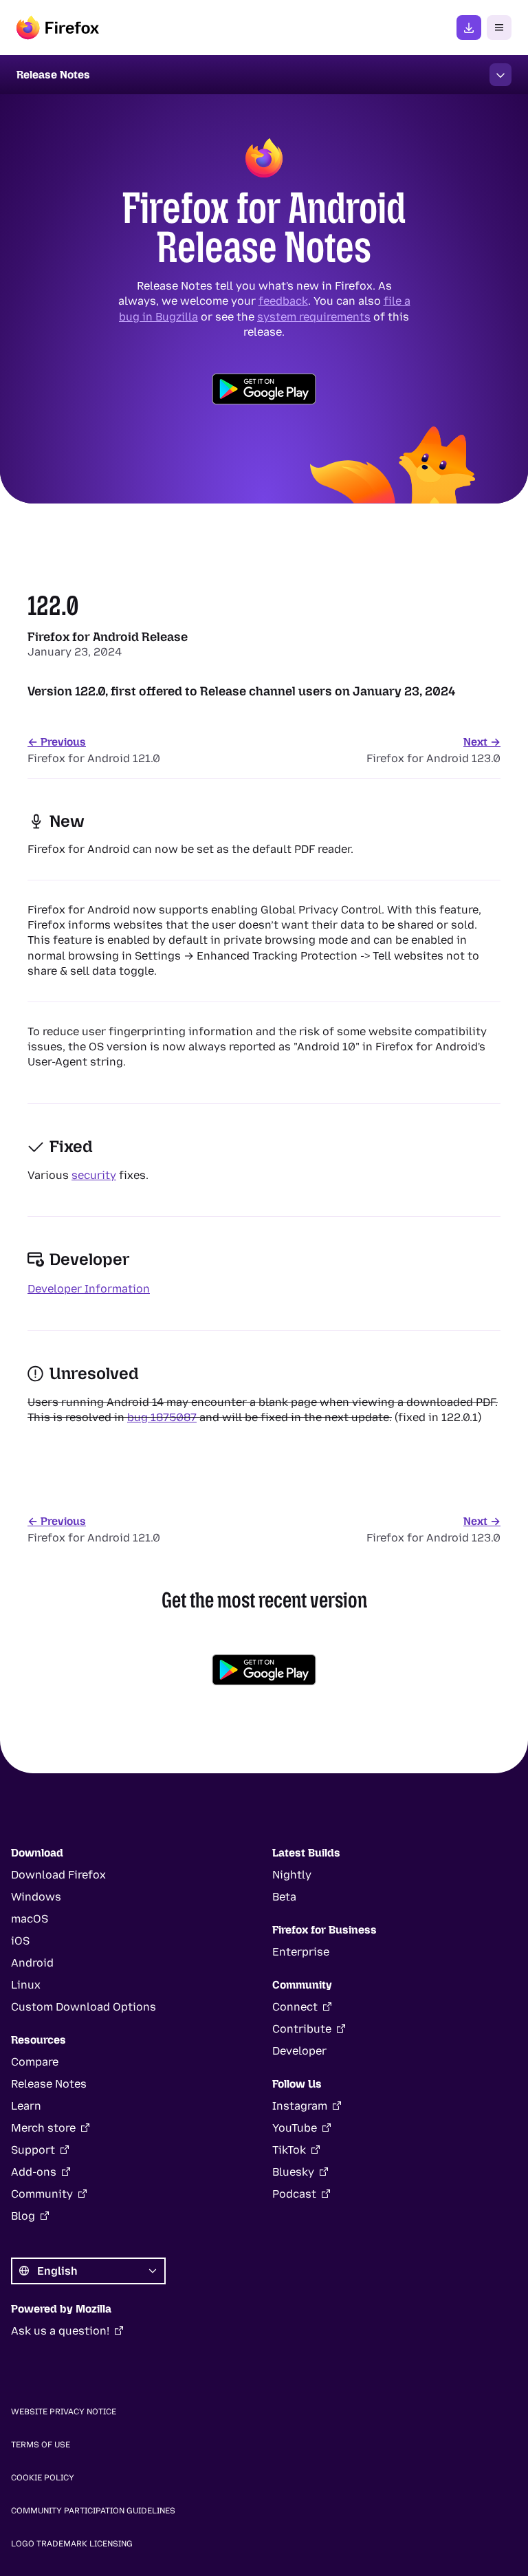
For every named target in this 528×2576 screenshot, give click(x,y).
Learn (26, 2106)
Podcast (294, 2194)
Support (33, 2150)
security (94, 1175)
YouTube (295, 2128)
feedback (283, 301)
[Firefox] (58, 28)
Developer (299, 2051)
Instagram (300, 2106)
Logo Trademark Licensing (72, 2544)
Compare (35, 2062)
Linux (26, 1985)
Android (32, 1963)
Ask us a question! (60, 2331)
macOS (30, 1919)
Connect (295, 2007)
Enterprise (301, 1952)
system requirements (314, 316)
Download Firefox (58, 1875)
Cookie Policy (43, 2478)
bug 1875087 (162, 1417)
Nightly (292, 1875)
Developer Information (89, 1289)
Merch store (43, 2128)
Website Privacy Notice (64, 2412)
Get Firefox (469, 28)
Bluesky (293, 2172)
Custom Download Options (84, 2007)
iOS (20, 1941)
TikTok (289, 2150)
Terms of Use (41, 2445)
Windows (36, 1897)
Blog (23, 2216)
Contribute (302, 2029)
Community (42, 2194)
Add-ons (34, 2172)
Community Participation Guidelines (93, 2511)
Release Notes (49, 2084)
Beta (284, 1897)
